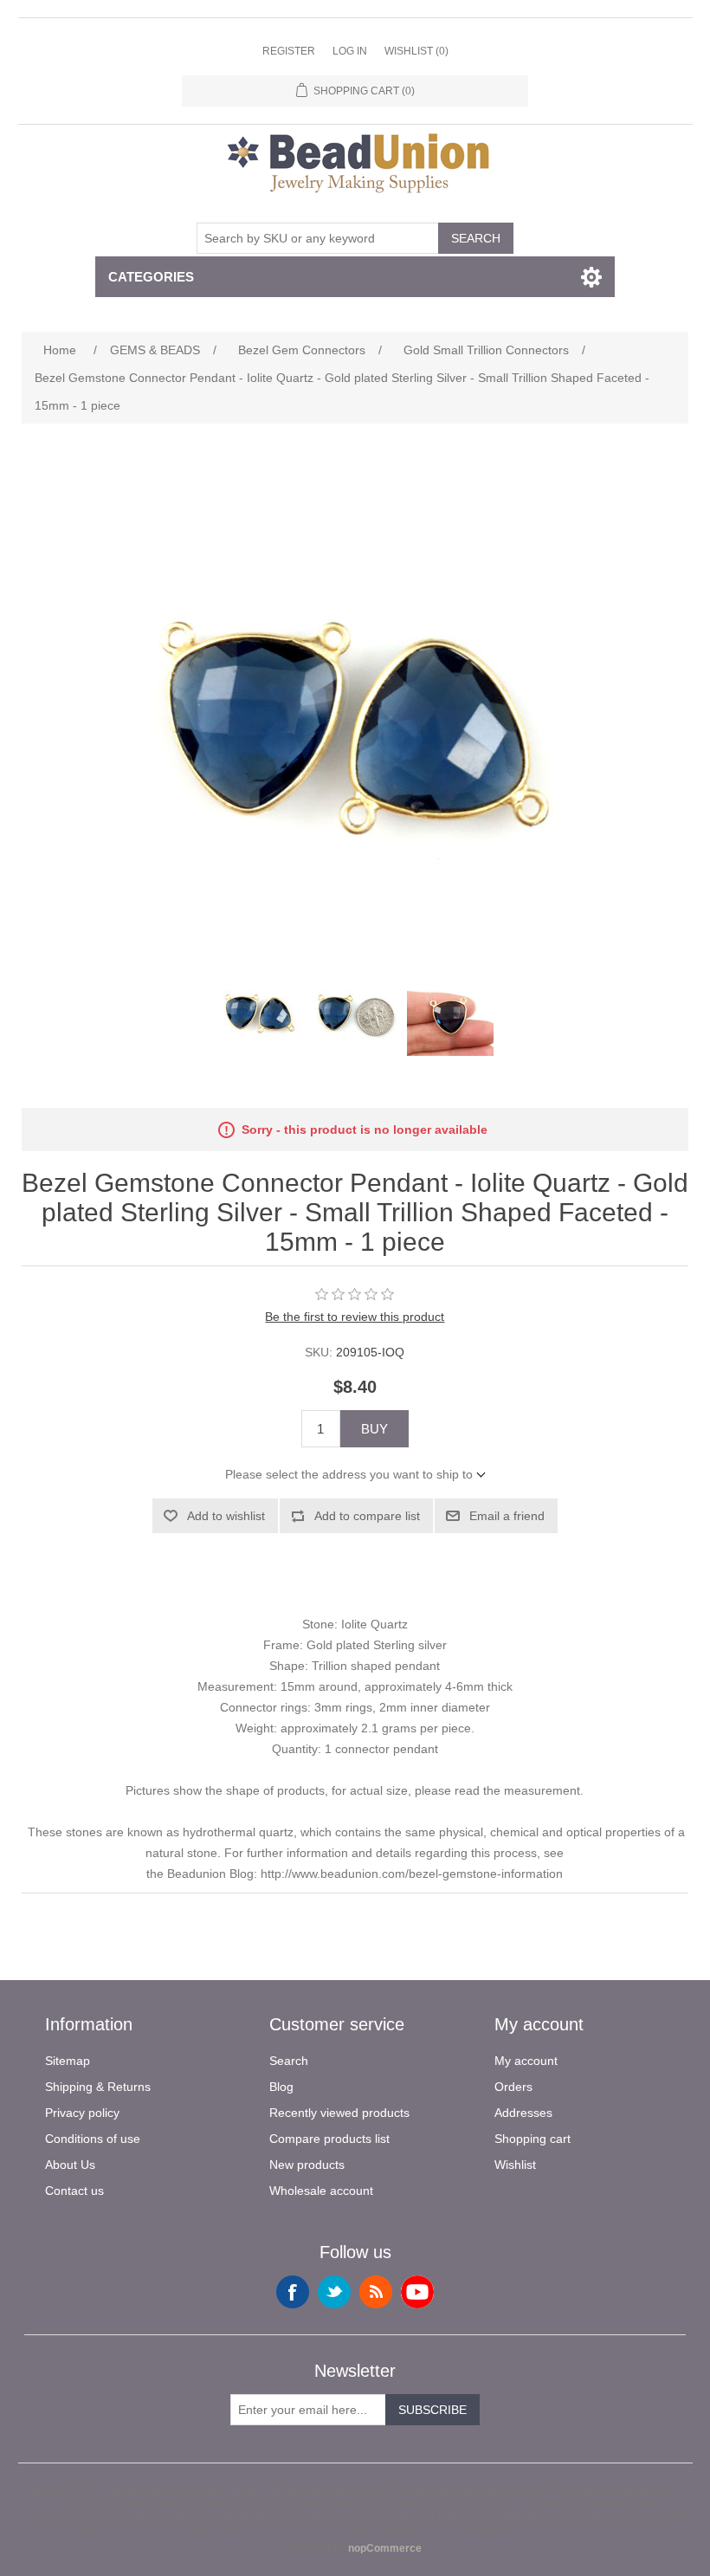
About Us (70, 2165)
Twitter (334, 2292)
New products (307, 2165)
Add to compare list (367, 1516)
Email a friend (507, 1516)
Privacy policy (82, 2113)
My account (526, 2061)
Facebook (293, 2292)
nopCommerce (385, 2548)
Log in (350, 51)
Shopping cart (532, 2139)
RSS (376, 2292)
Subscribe (432, 2410)
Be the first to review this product (355, 1317)
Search (476, 238)
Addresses (523, 2113)
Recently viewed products (339, 2113)
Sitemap (68, 2061)
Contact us (74, 2191)
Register (289, 51)
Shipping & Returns (98, 2087)
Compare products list (329, 2139)
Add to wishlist (226, 1516)
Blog (281, 2087)
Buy (374, 1429)
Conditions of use (93, 2139)
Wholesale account (321, 2191)
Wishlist (515, 2165)
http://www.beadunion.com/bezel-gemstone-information (412, 1874)
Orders (513, 2087)
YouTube (417, 2292)
